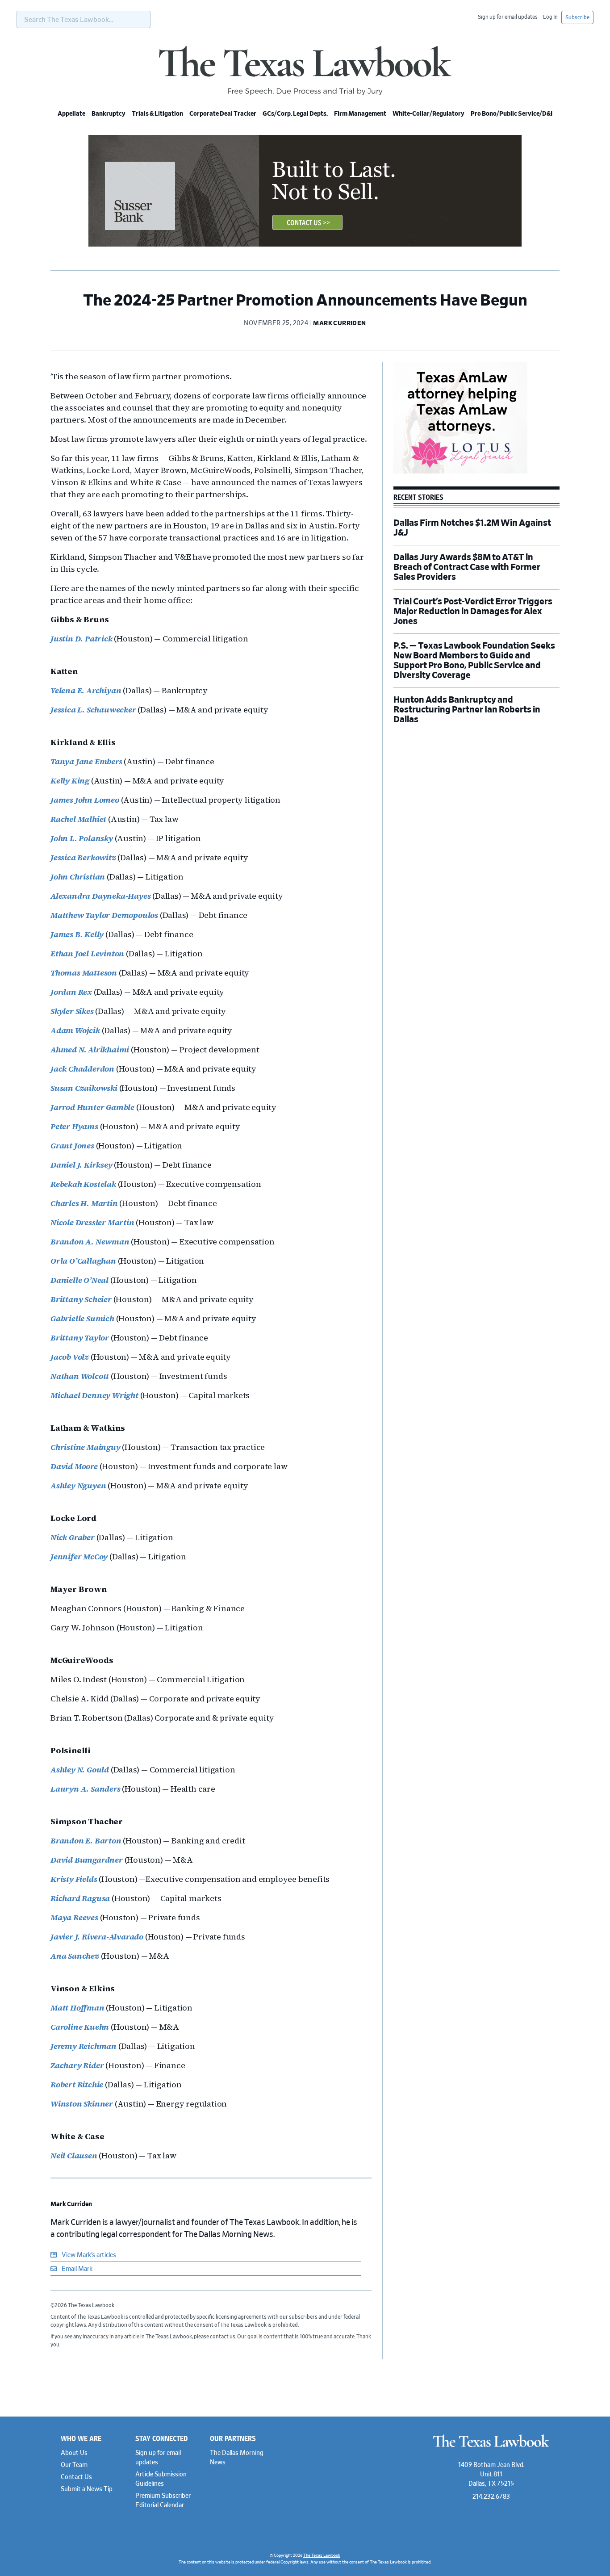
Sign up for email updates (508, 17)
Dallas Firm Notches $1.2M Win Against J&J (472, 528)
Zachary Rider (77, 2065)
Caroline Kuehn (80, 2027)
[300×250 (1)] (460, 472)
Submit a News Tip (87, 2489)
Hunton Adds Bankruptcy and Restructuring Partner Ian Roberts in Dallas (467, 710)
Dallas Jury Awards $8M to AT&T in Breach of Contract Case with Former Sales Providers (467, 567)
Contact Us (76, 2477)
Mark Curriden (71, 2204)
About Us (74, 2453)
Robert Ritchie (77, 2084)
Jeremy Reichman (84, 2046)
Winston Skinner (82, 2104)
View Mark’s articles (88, 2255)
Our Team (74, 2465)
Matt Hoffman (77, 2008)
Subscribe (577, 17)
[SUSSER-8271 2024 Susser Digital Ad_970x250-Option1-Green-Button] (305, 245)
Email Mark (76, 2269)
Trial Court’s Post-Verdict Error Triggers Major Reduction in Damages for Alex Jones (473, 612)
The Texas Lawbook (305, 71)
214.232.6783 (491, 2497)
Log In (550, 17)
